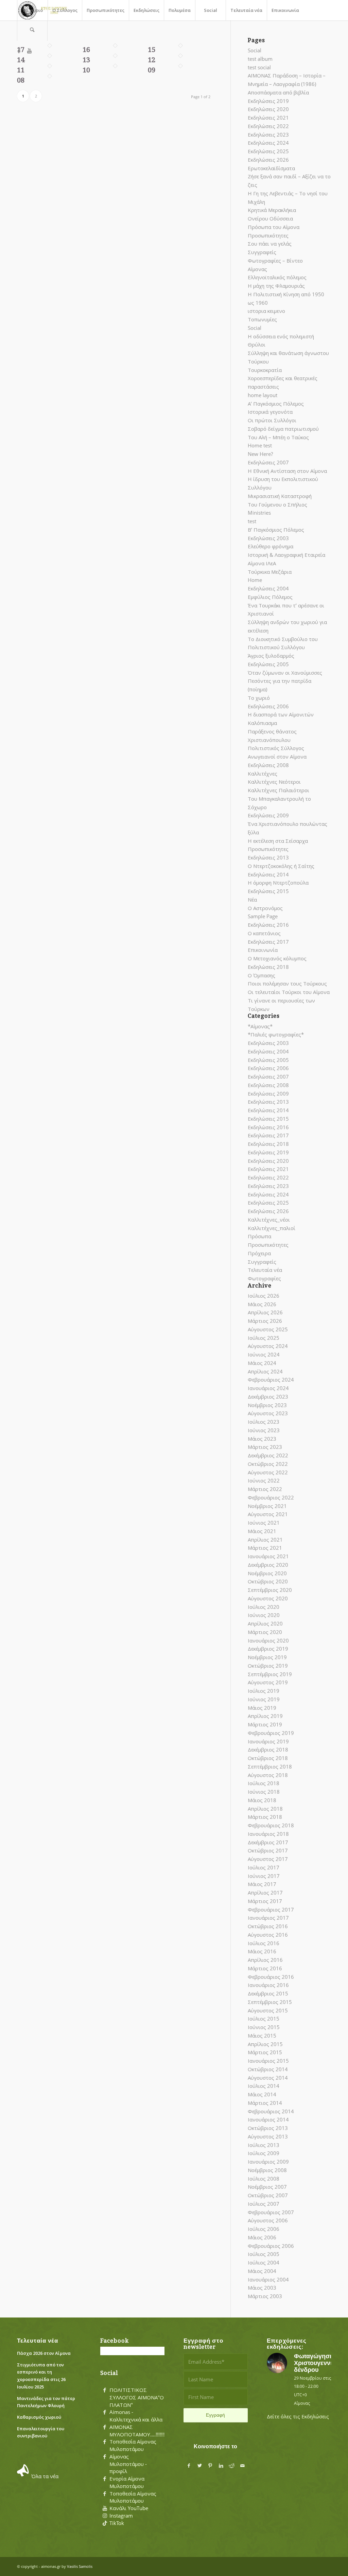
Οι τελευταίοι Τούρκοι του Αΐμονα (289, 992)
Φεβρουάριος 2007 (271, 2212)
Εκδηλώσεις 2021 (268, 118)
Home (255, 580)
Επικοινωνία (263, 950)
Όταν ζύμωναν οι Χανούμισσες (285, 673)
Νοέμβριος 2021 (267, 1506)
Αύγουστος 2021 (268, 1514)
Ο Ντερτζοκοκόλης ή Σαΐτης (281, 866)
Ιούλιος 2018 (264, 1783)
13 (86, 60)
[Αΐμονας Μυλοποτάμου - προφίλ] (105, 2457)
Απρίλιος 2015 (265, 2044)
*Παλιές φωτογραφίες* (276, 1034)
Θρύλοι (257, 344)
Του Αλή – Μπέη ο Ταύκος (278, 437)
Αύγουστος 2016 (268, 1935)
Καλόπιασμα (262, 723)
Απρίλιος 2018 (265, 1809)
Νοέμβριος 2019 (267, 1657)
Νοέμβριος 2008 (267, 2170)
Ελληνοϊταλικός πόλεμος (277, 277)
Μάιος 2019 (262, 1708)
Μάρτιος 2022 (265, 1489)
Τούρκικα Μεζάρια (270, 572)
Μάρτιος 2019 (265, 1724)
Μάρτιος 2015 (265, 2052)
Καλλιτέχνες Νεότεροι (274, 782)
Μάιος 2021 (262, 1531)
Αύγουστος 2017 (268, 1859)
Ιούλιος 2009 (264, 2153)
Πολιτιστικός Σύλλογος (276, 748)
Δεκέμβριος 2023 (268, 1397)
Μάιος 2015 (262, 2036)
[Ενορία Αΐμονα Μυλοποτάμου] (105, 2479)
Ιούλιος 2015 (264, 2019)
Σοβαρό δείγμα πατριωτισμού (283, 429)
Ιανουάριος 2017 (268, 1918)
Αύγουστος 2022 (268, 1472)
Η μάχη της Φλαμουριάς (276, 286)
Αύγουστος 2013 (268, 2136)
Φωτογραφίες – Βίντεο (275, 261)
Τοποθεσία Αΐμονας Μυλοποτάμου (133, 2445)
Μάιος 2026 (262, 1304)
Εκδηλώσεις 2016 (268, 925)
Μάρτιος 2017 (265, 1901)
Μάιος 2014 (262, 2094)
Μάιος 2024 (262, 1363)
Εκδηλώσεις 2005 (268, 664)
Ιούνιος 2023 (264, 1430)
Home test (260, 445)
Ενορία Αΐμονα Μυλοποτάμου (127, 2482)
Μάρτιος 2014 (265, 2103)
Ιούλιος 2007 (264, 2204)
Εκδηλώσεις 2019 (268, 101)
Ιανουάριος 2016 (268, 1985)
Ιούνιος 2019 (264, 1699)
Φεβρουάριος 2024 (271, 1380)
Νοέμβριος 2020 (267, 1573)
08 (21, 80)
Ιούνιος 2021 (264, 1523)
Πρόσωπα (259, 1236)
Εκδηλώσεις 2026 (268, 160)
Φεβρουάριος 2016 (271, 1977)
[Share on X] (199, 2466)
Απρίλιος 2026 (265, 1312)
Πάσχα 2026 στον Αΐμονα (44, 2353)
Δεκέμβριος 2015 (268, 1993)
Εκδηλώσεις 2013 (268, 857)
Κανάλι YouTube (129, 2508)
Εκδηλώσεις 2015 (268, 891)
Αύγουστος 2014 (268, 2078)
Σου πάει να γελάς (270, 244)
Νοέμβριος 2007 (267, 2187)
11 (21, 70)
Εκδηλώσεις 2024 (268, 143)
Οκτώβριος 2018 (268, 1758)
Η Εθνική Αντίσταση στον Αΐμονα (287, 471)
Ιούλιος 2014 (264, 2086)
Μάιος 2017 (262, 1884)
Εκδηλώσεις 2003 (268, 538)
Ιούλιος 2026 (264, 1296)
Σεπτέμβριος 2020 (270, 1590)
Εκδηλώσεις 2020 (268, 109)
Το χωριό (259, 698)
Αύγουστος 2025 (268, 1329)
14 (21, 60)
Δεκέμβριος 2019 (268, 1649)
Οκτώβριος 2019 (268, 1666)
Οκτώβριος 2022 (268, 1464)
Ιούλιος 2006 (264, 2229)
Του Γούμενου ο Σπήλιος (277, 504)
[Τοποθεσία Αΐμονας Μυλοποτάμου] (105, 2442)
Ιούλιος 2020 (264, 1607)
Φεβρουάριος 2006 (271, 2246)
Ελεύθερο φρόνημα (271, 546)
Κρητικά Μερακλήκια (272, 210)
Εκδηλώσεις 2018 (268, 967)
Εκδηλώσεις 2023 (268, 135)
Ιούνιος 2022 (264, 1480)
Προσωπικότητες (268, 235)
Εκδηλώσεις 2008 (268, 765)
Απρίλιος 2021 (265, 1540)
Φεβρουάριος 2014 (271, 2111)
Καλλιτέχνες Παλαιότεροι (279, 790)
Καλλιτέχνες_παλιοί (272, 1228)
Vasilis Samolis (80, 2566)
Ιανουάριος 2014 (268, 2119)
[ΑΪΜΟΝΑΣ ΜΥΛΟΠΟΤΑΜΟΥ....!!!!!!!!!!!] (105, 2427)
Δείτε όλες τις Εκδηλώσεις (298, 2416)
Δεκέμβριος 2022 (268, 1455)
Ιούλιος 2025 (264, 1338)
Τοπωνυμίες (262, 319)
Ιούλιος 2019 (264, 1691)
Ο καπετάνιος (264, 933)
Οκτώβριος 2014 (268, 2069)
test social (259, 67)
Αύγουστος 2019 (268, 1682)
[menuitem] (32, 10)
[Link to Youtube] (29, 51)
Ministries (259, 513)
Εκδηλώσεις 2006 (268, 706)
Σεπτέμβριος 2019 (270, 1674)
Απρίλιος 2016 (265, 1960)
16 (86, 50)
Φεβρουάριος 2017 (271, 1909)
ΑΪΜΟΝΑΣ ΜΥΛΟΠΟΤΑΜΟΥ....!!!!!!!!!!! (140, 2431)
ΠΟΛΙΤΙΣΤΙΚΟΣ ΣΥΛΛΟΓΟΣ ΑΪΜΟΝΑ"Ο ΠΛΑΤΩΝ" (137, 2397)
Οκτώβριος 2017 (268, 1850)
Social (255, 50)
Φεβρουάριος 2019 (271, 1733)
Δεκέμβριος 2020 (268, 1565)
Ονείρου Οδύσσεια (270, 218)
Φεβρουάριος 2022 (271, 1497)
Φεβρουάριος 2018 (271, 1825)
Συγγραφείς (262, 252)
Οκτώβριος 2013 (268, 2128)
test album (260, 59)
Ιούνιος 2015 (264, 2027)
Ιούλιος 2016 (264, 1943)
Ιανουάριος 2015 (268, 2061)
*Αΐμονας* (260, 1026)
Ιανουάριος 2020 (268, 1640)
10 (86, 70)
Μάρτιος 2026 (265, 1321)
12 (152, 60)
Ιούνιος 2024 (264, 1354)
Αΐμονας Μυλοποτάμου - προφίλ (128, 2464)
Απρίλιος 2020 (265, 1623)
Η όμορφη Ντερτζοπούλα (278, 883)
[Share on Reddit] (232, 2466)
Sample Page (263, 916)
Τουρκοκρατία (265, 370)
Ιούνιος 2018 (264, 1792)
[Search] (32, 31)
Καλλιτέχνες (263, 774)
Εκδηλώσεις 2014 (268, 874)
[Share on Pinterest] (210, 2466)
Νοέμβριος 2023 (267, 1405)
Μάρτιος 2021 (265, 1548)
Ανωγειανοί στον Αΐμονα (277, 757)
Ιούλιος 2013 (264, 2145)
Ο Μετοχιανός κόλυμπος (277, 958)
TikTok (117, 2523)
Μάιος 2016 (262, 1951)
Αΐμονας (257, 269)
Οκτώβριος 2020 (268, 1581)
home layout (263, 395)
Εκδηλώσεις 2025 (268, 151)
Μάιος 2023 (262, 1439)
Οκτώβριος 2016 (268, 1926)
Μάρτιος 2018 (265, 1817)
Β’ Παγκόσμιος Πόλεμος (276, 530)
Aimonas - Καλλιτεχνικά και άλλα (136, 2416)
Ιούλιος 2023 (264, 1422)
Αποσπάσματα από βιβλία (278, 92)
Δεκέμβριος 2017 (268, 1842)
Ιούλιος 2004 (264, 2262)
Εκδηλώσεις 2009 (268, 815)
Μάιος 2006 (262, 2237)
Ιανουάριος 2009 (268, 2162)
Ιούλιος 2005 (264, 2254)
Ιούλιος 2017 (264, 1867)
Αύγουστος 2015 (268, 2010)
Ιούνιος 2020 (264, 1615)
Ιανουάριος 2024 (268, 1388)
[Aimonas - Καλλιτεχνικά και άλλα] (105, 2412)
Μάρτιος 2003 (265, 2296)
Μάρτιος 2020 (265, 1632)
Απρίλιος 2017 (265, 1893)
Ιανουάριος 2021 (268, 1556)
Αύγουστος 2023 (268, 1413)
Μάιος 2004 (262, 2271)
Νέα (252, 900)
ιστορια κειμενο (266, 311)
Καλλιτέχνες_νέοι (269, 1220)
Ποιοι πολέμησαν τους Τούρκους (287, 983)
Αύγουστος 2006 (268, 2220)
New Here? (260, 454)
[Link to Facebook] (19, 51)
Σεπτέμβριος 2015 (270, 2002)
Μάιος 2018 (262, 1800)
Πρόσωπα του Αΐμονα (274, 227)
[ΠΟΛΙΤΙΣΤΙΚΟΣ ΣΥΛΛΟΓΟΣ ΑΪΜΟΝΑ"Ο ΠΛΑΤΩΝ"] (105, 2390)
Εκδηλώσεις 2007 (268, 462)
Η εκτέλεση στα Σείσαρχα (278, 841)
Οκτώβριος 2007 (268, 2195)
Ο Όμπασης (262, 975)
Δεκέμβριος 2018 (268, 1749)
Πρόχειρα (259, 1253)
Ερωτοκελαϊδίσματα (271, 168)
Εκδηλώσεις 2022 (268, 126)
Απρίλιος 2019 (265, 1716)
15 (152, 50)
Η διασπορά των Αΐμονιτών (281, 714)
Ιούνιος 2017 (264, 1876)
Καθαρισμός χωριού (39, 2417)
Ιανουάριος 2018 (268, 1834)
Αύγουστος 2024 (268, 1346)
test (252, 521)
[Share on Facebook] (189, 2466)
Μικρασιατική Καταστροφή (280, 496)
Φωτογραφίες (264, 1278)
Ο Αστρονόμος (265, 908)
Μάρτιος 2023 (265, 1447)
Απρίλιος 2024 (265, 1371)
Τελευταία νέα (265, 1270)
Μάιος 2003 (262, 2288)
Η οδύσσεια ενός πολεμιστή (281, 336)
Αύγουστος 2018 (268, 1775)
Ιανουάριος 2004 (268, 2279)
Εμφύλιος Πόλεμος (270, 597)
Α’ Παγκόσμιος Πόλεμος (276, 404)
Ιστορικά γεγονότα (270, 412)
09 (152, 70)
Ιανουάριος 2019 (268, 1741)
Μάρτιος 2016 (265, 1968)
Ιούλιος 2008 (264, 2179)
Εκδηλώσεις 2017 (268, 942)
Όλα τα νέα (45, 2476)
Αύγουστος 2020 (268, 1598)
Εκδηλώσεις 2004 (268, 588)
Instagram (121, 2516)
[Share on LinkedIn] (221, 2466)
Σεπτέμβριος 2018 (270, 1766)
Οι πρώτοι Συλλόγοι (272, 420)
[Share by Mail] (243, 2466)
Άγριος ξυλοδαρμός (271, 656)
